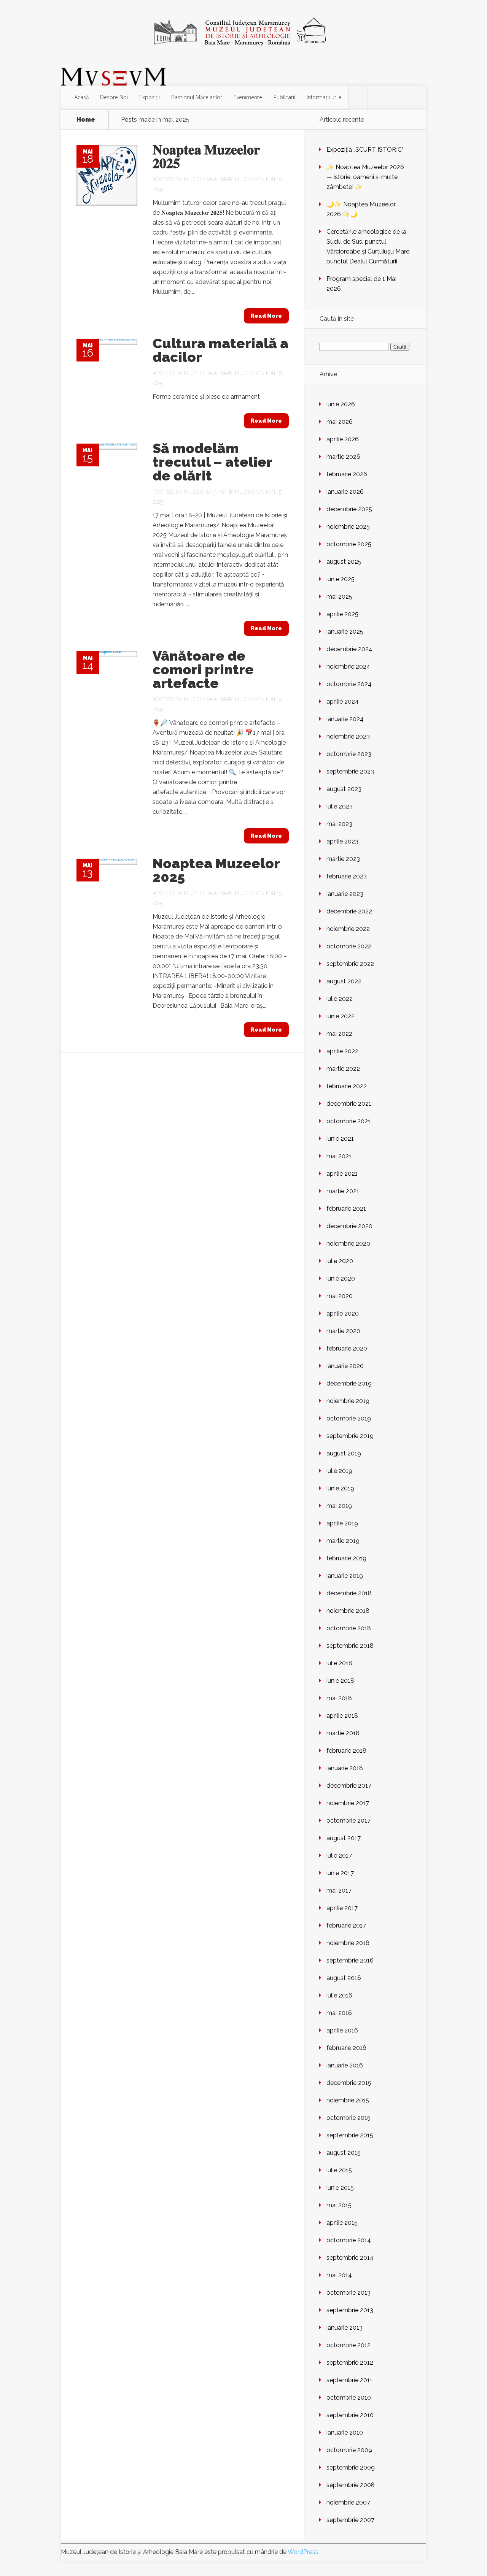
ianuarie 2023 (345, 894)
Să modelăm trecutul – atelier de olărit (212, 462)
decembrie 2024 (349, 649)
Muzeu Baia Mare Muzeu (219, 179)
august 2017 (344, 1838)
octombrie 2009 (349, 2450)
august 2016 (344, 1978)
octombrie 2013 (349, 2293)
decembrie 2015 (349, 2083)
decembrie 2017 (349, 1786)
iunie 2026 (341, 404)
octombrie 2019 (349, 1418)
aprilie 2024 (343, 701)
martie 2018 (343, 1733)
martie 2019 (343, 1541)
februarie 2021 (346, 1209)
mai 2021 (339, 1156)
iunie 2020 (341, 1278)
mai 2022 (339, 1034)
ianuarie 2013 (345, 2328)
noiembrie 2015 (348, 2100)
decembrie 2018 (349, 1593)
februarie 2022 (347, 1086)
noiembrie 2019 (348, 1401)
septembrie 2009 (351, 2467)
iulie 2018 (339, 1663)
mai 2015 (339, 2205)
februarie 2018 (346, 1751)
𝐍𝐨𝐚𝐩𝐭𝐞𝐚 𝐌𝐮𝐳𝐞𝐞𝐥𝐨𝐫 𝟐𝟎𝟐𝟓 (206, 156)
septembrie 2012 (350, 2363)
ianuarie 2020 (345, 1366)
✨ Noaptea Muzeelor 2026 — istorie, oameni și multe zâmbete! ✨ (365, 177)
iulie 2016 (339, 1995)
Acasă (82, 97)
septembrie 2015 (350, 2135)
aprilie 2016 (342, 2030)
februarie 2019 (346, 1558)
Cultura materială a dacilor (220, 350)
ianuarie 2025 (345, 632)
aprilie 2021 (342, 1174)
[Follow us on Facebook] (358, 98)
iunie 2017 (340, 1873)
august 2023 (344, 789)
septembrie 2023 (350, 771)
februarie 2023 (347, 876)
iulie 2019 (339, 1471)
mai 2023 (339, 824)
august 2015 (344, 2153)
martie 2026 (343, 457)
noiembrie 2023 (348, 736)
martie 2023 (343, 859)
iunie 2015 (340, 2188)
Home (86, 120)
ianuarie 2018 (345, 1768)
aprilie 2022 (342, 1051)
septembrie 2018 (350, 1646)
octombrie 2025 (349, 544)
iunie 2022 (341, 1016)
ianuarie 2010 (345, 2433)
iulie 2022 (340, 999)
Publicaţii (284, 97)
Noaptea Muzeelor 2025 (216, 870)
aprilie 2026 (343, 439)
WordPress (303, 2552)
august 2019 (344, 1453)
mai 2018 (339, 1698)
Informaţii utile (324, 97)
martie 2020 (343, 1331)
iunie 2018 (340, 1681)
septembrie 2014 (350, 2258)
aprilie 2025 (342, 614)
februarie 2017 (346, 1925)
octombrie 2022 (349, 946)
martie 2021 (343, 1191)
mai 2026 (340, 422)
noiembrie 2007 (348, 2502)
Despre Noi (114, 97)
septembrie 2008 (351, 2485)
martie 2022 (343, 1069)
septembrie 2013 (350, 2310)
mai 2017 (339, 1890)
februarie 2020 (347, 1348)
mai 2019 (339, 1506)
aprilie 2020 (343, 1313)
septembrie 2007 (350, 2520)
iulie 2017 (339, 1856)
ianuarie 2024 (345, 719)
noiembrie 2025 (348, 527)
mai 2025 (339, 597)
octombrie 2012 (349, 2345)
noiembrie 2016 (348, 1943)
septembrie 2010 (350, 2415)
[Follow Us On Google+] (377, 98)
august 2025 (344, 562)
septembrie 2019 (350, 1436)
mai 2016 (339, 2013)
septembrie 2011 (349, 2380)
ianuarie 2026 (345, 492)
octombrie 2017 (349, 1821)
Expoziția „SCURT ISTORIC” (365, 150)
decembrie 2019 (349, 1383)
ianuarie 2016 (345, 2065)
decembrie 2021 (349, 1104)
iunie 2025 (341, 579)
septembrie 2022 (350, 964)
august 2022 (344, 981)
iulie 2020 (340, 1261)
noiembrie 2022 (348, 929)
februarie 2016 (346, 2048)
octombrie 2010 (349, 2398)
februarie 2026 (347, 474)
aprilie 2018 (342, 1716)
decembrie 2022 (349, 911)
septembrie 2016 (350, 1960)
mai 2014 (339, 2275)
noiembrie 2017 (348, 1803)
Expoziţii (150, 97)
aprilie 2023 (342, 841)
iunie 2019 (340, 1488)
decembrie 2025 (349, 509)
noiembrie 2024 (348, 667)
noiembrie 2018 (348, 1611)
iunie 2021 (340, 1139)
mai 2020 (340, 1296)
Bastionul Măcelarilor (197, 97)
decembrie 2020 (349, 1226)
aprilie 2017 (342, 1908)
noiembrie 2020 (348, 1244)
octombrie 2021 (349, 1121)
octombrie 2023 (349, 754)
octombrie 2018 (349, 1628)
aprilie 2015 (342, 2223)
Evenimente (248, 97)
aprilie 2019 (342, 1523)
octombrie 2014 (349, 2240)
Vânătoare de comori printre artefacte (203, 669)
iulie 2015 (339, 2170)
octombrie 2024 (349, 684)
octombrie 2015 (349, 2118)
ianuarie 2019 (345, 1576)
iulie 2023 (340, 806)
